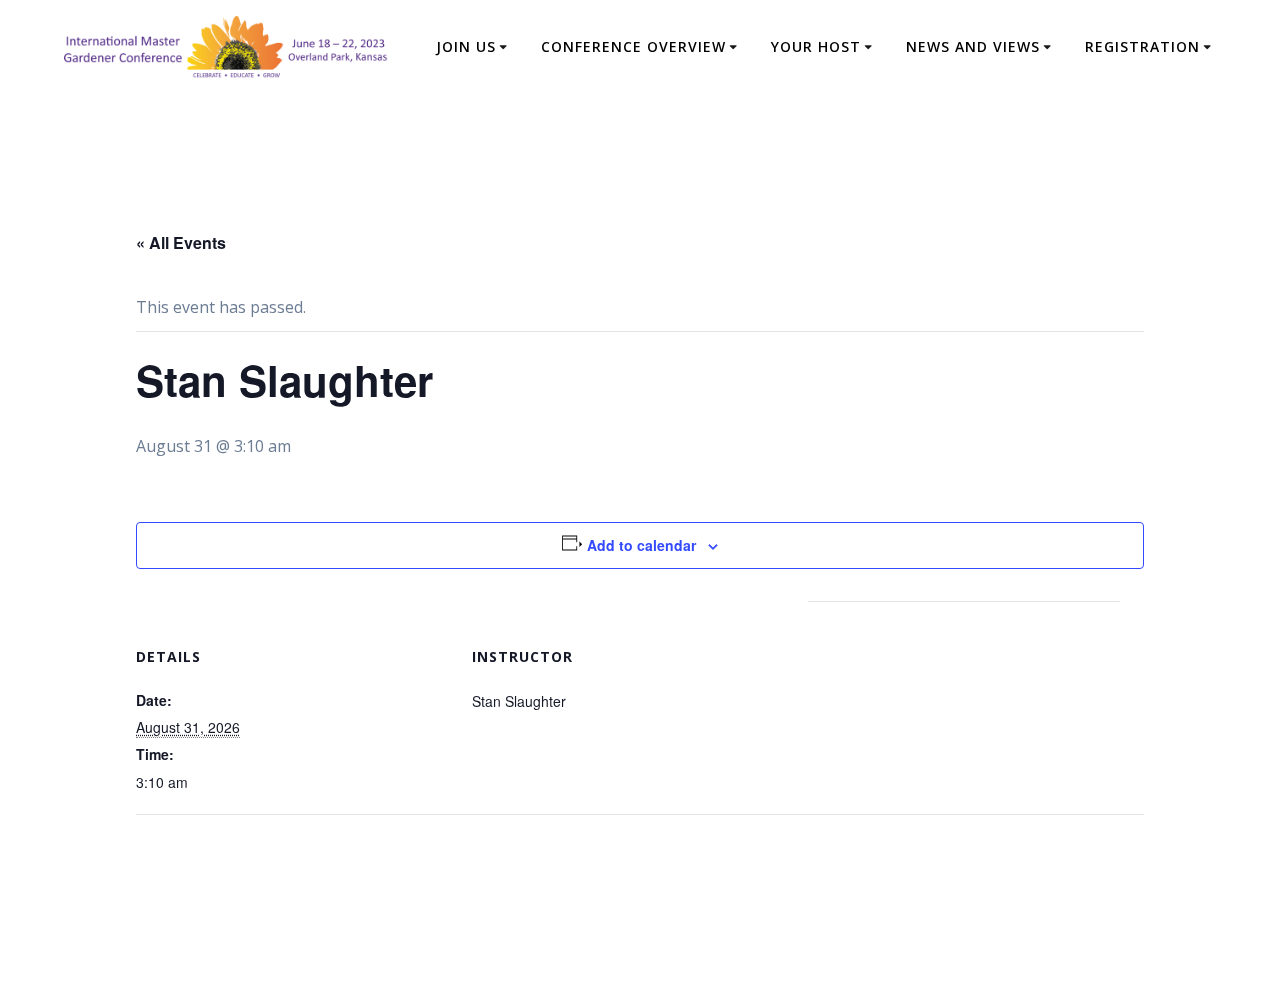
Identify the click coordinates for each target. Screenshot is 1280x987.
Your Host (816, 46)
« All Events (181, 242)
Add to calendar (641, 545)
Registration (1142, 46)
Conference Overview (633, 46)
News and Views (973, 46)
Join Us (466, 46)
